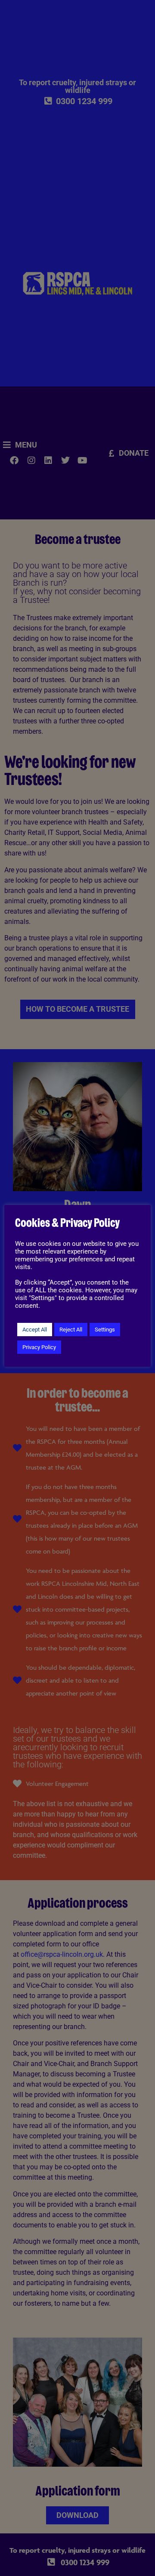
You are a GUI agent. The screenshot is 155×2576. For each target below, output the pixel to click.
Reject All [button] (71, 1330)
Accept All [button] (35, 1330)
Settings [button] (105, 1330)
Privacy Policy (39, 1347)
